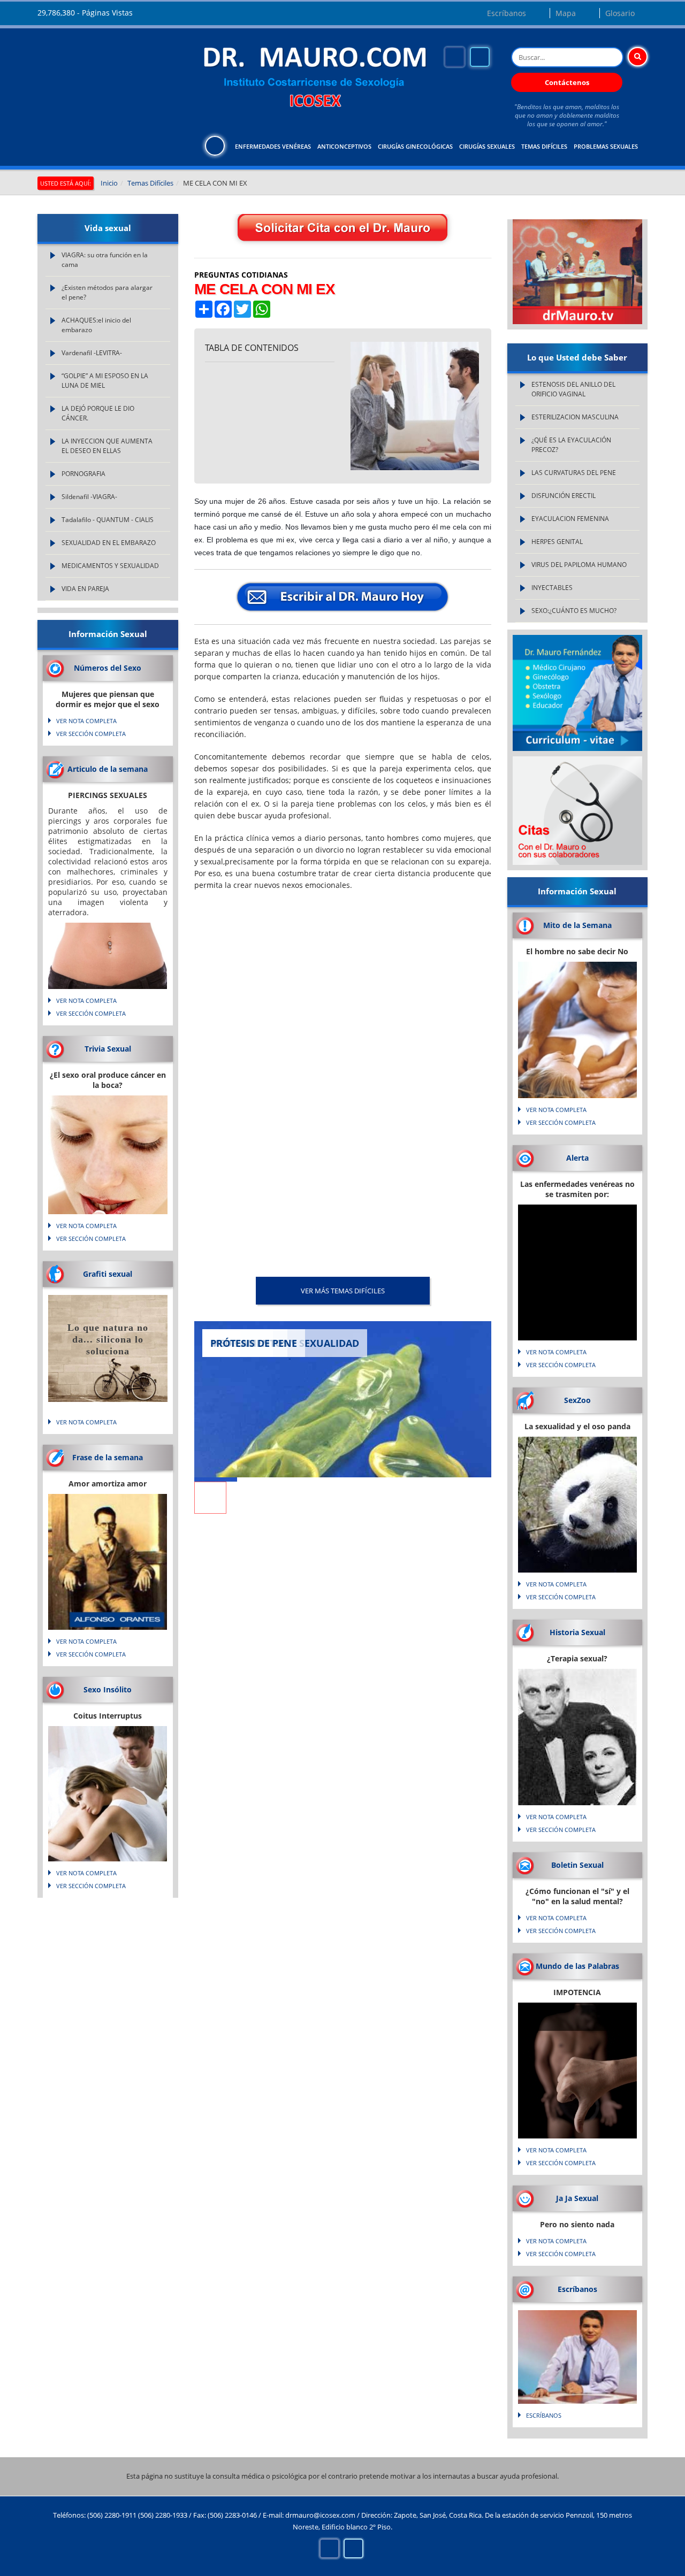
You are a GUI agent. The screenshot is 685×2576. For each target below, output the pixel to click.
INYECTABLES (552, 588)
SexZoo (577, 1400)
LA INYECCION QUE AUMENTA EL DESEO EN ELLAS (107, 446)
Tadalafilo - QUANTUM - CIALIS (108, 520)
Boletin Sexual (577, 1865)
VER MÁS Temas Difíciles (343, 1291)
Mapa (566, 13)
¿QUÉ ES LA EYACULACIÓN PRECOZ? (571, 445)
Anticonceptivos (344, 146)
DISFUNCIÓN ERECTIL (564, 496)
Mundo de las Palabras (577, 1966)
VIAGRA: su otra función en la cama (105, 260)
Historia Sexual (577, 1632)
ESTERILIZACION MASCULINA (575, 417)
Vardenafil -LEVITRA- (92, 353)
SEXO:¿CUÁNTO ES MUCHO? (574, 611)
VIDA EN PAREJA (85, 589)
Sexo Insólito (108, 1689)
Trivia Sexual (108, 1049)
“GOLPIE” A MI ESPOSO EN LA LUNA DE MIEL (105, 381)
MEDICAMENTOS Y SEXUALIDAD (110, 566)
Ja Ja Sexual (577, 2198)
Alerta (577, 1158)
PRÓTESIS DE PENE (254, 1343)
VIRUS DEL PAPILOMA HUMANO (579, 565)
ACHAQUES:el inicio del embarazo (96, 325)
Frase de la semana (108, 1457)
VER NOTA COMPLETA (86, 721)
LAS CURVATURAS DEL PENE (574, 473)
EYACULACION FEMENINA (570, 519)
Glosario (620, 13)
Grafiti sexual (108, 1274)
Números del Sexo (108, 668)
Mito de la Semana (577, 925)
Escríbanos (507, 13)
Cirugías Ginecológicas (415, 146)
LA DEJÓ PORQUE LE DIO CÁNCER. (98, 413)
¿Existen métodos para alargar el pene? (107, 292)
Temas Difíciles (544, 146)
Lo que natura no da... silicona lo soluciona (108, 1339)
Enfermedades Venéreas (273, 146)
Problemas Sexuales (606, 146)
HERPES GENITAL (557, 542)
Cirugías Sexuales (487, 146)
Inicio (109, 183)
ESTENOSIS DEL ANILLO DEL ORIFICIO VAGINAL (573, 389)
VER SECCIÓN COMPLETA (91, 734)
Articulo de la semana (108, 769)
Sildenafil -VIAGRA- (89, 497)
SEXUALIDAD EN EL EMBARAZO (109, 543)
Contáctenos (567, 82)
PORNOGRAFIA (83, 474)
